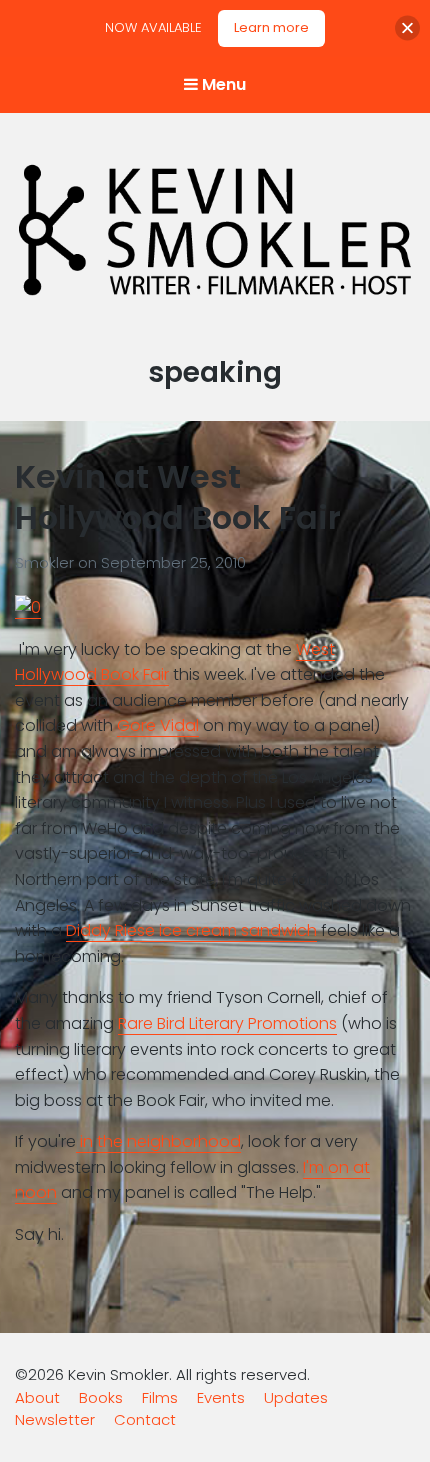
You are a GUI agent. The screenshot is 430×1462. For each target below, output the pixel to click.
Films (160, 1397)
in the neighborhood (158, 1141)
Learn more (271, 27)
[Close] (407, 28)
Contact (145, 1419)
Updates (296, 1397)
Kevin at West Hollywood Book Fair (178, 497)
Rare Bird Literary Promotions (227, 1023)
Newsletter (55, 1419)
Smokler (46, 562)
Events (221, 1397)
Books (101, 1397)
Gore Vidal (158, 725)
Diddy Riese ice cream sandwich (191, 930)
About (37, 1397)
